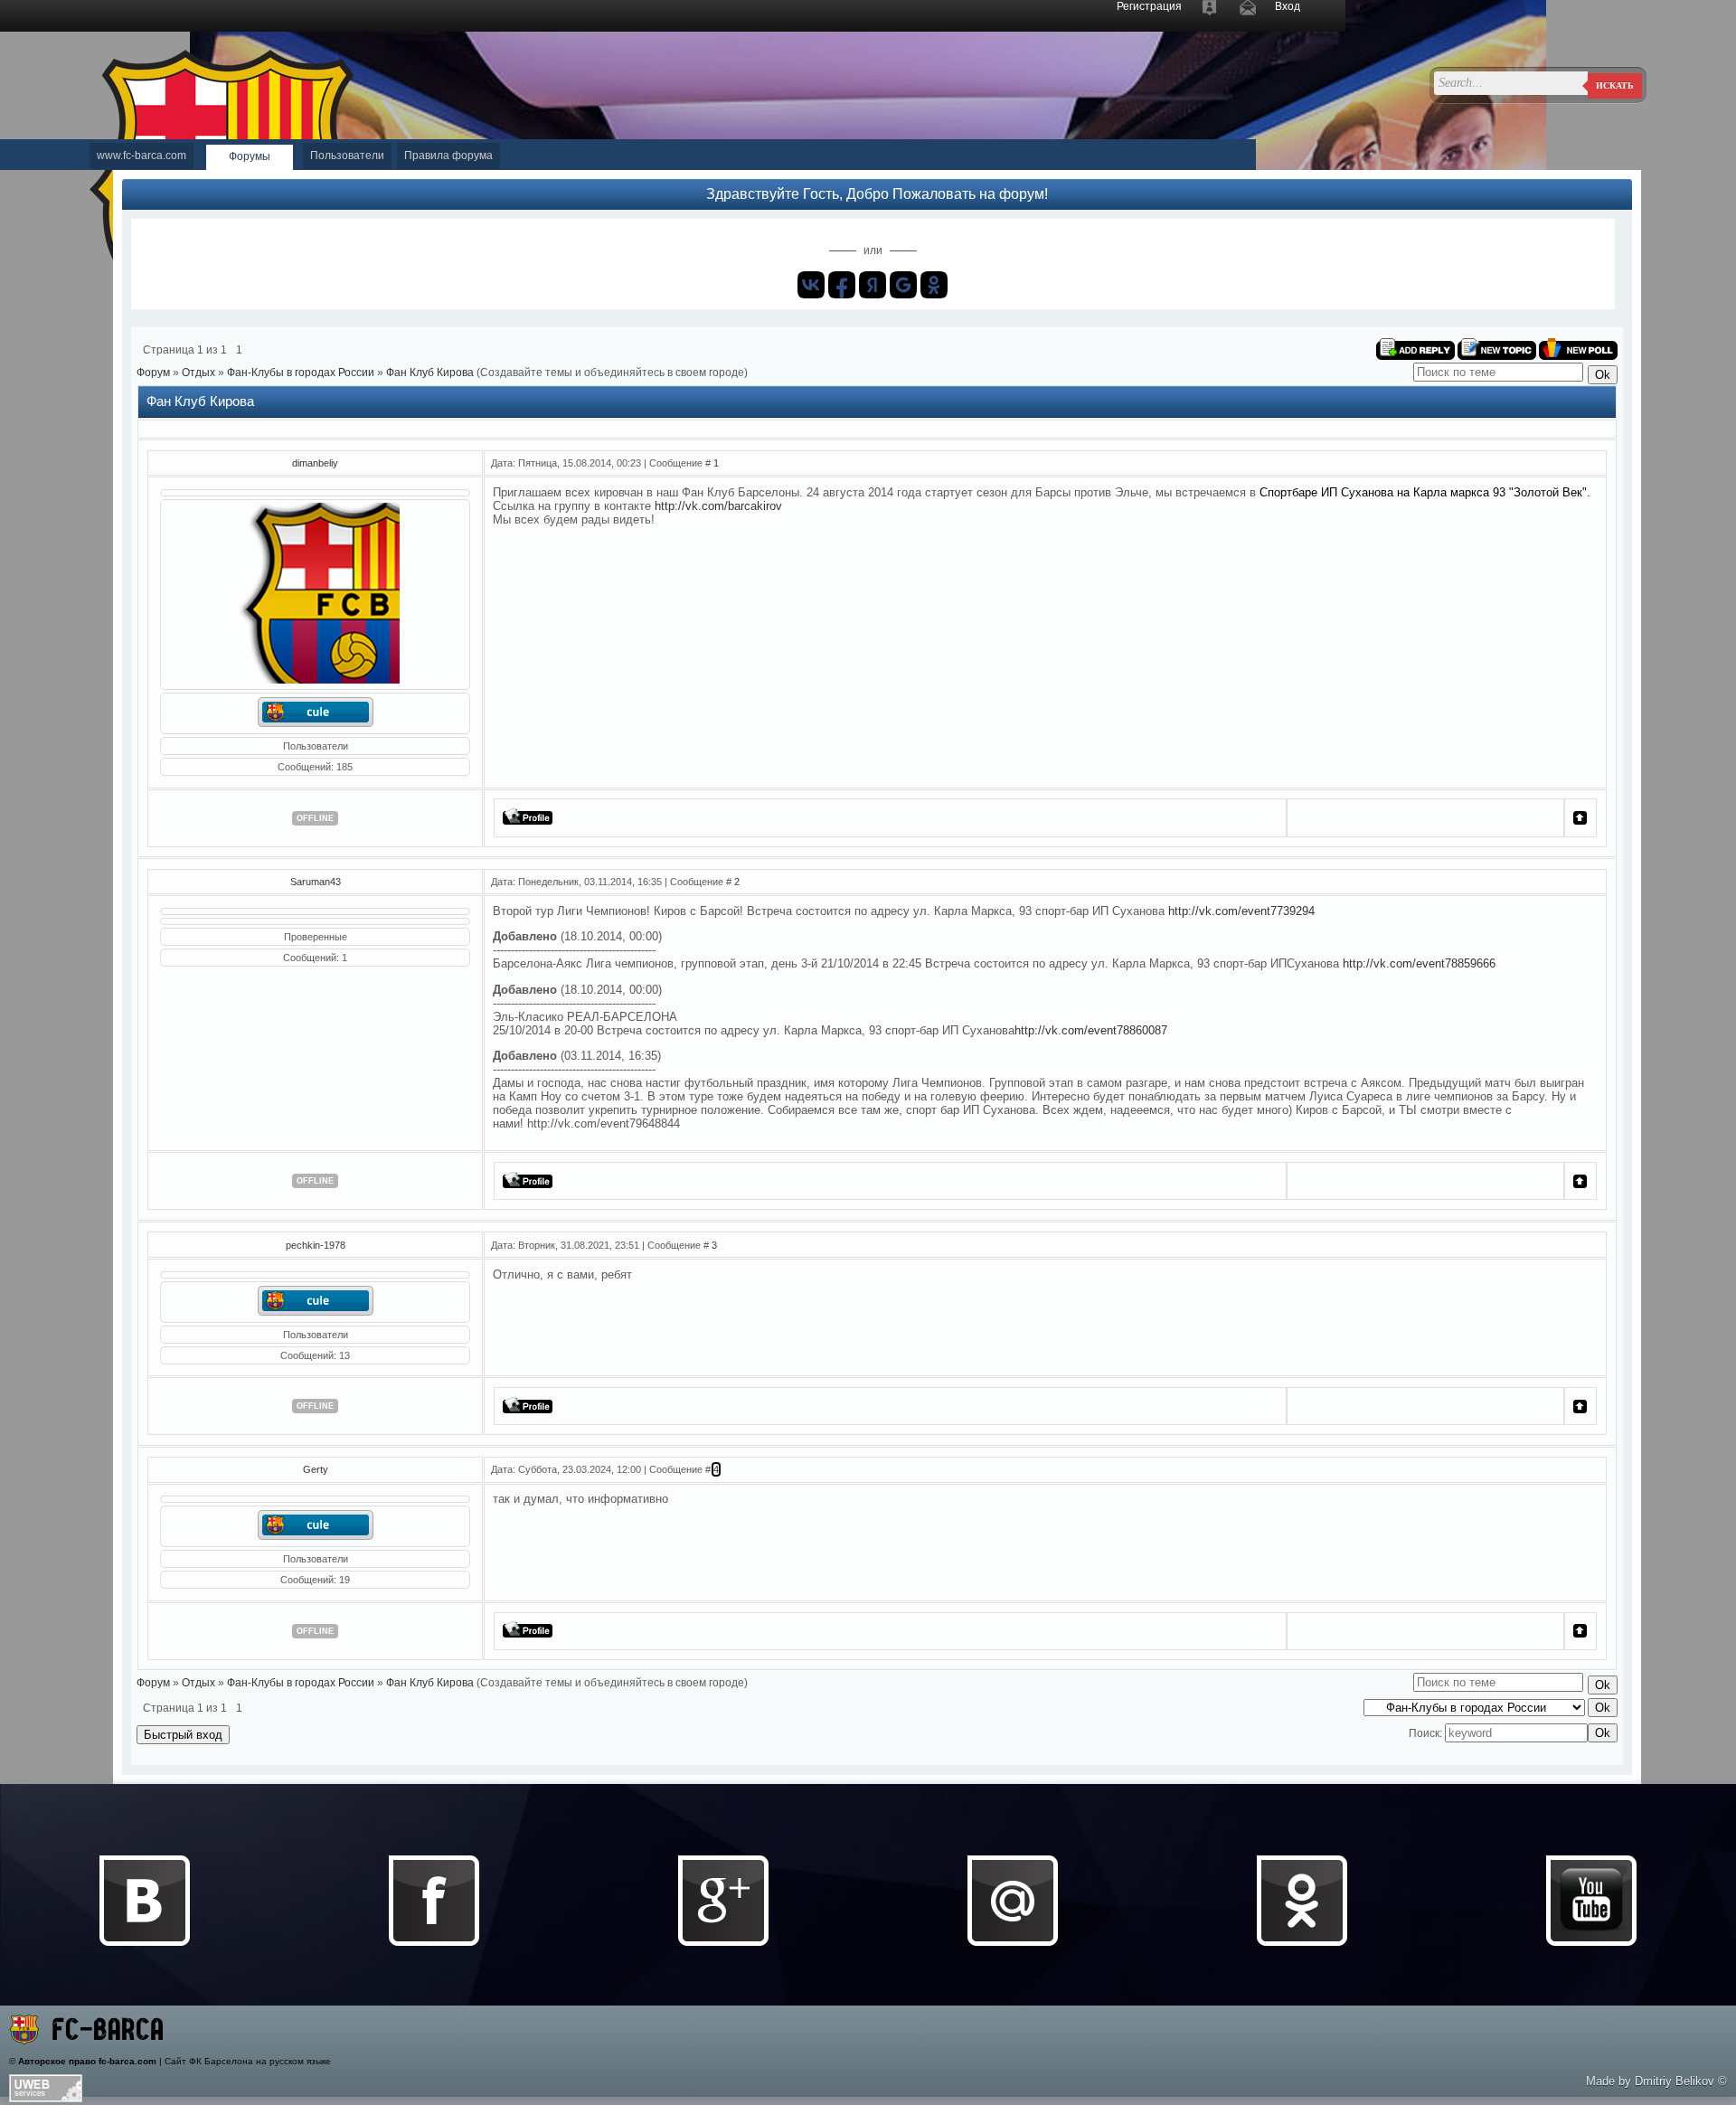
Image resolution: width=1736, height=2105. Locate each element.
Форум (153, 373)
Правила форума (448, 156)
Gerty (316, 1469)
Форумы (250, 156)
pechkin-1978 (316, 1245)
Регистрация (1149, 6)
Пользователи (347, 156)
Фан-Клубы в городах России (301, 373)
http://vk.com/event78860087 (1091, 1030)
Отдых (198, 373)
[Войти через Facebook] (842, 285)
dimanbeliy (315, 463)
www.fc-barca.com (142, 156)
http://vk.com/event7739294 (1241, 911)
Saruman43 (316, 882)
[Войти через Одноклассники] (934, 285)
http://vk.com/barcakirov (718, 506)
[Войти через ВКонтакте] (811, 285)
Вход (1288, 6)
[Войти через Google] (903, 285)
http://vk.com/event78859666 (1419, 963)
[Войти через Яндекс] (873, 285)
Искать (1615, 85)
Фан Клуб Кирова (430, 373)
